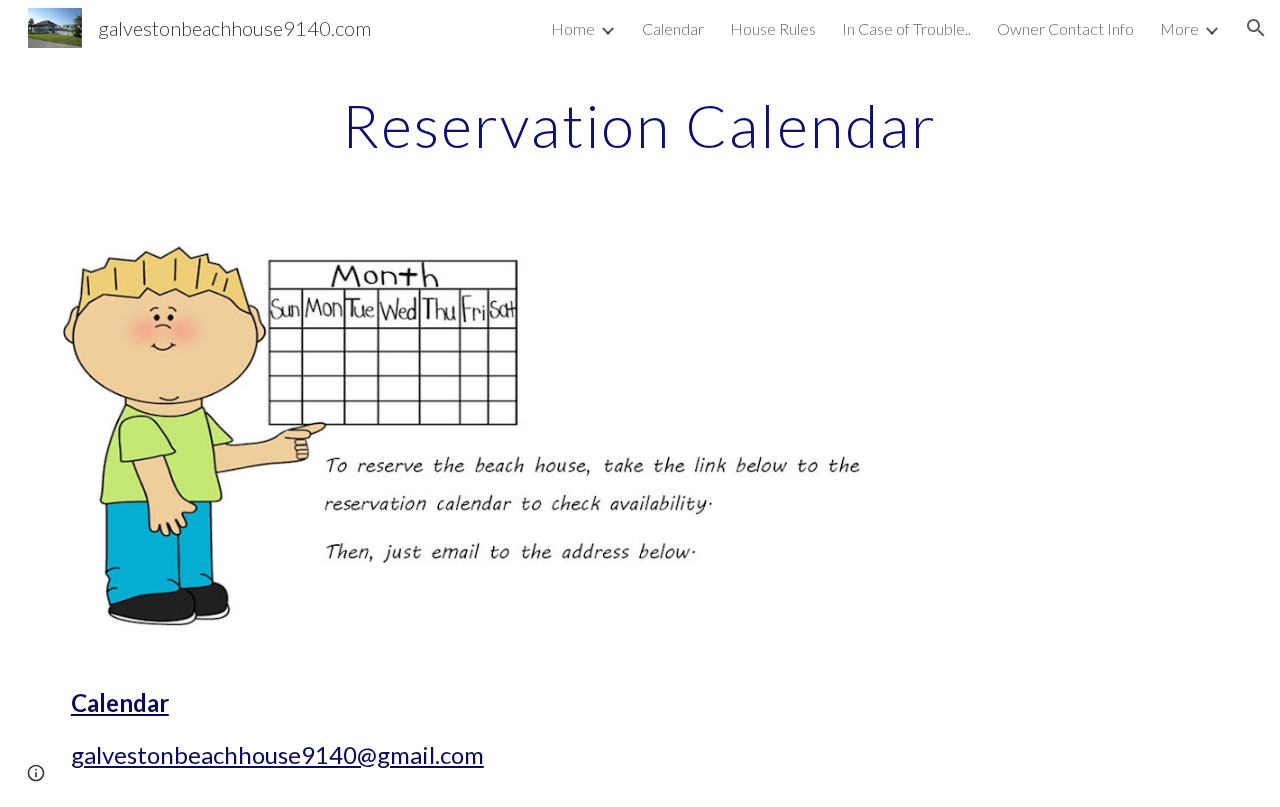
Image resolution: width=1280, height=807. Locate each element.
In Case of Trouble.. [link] (906, 28)
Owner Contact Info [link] (1065, 28)
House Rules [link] (773, 28)
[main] (640, 125)
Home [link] (573, 28)
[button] (1256, 28)
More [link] (1179, 28)
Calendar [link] (673, 28)
